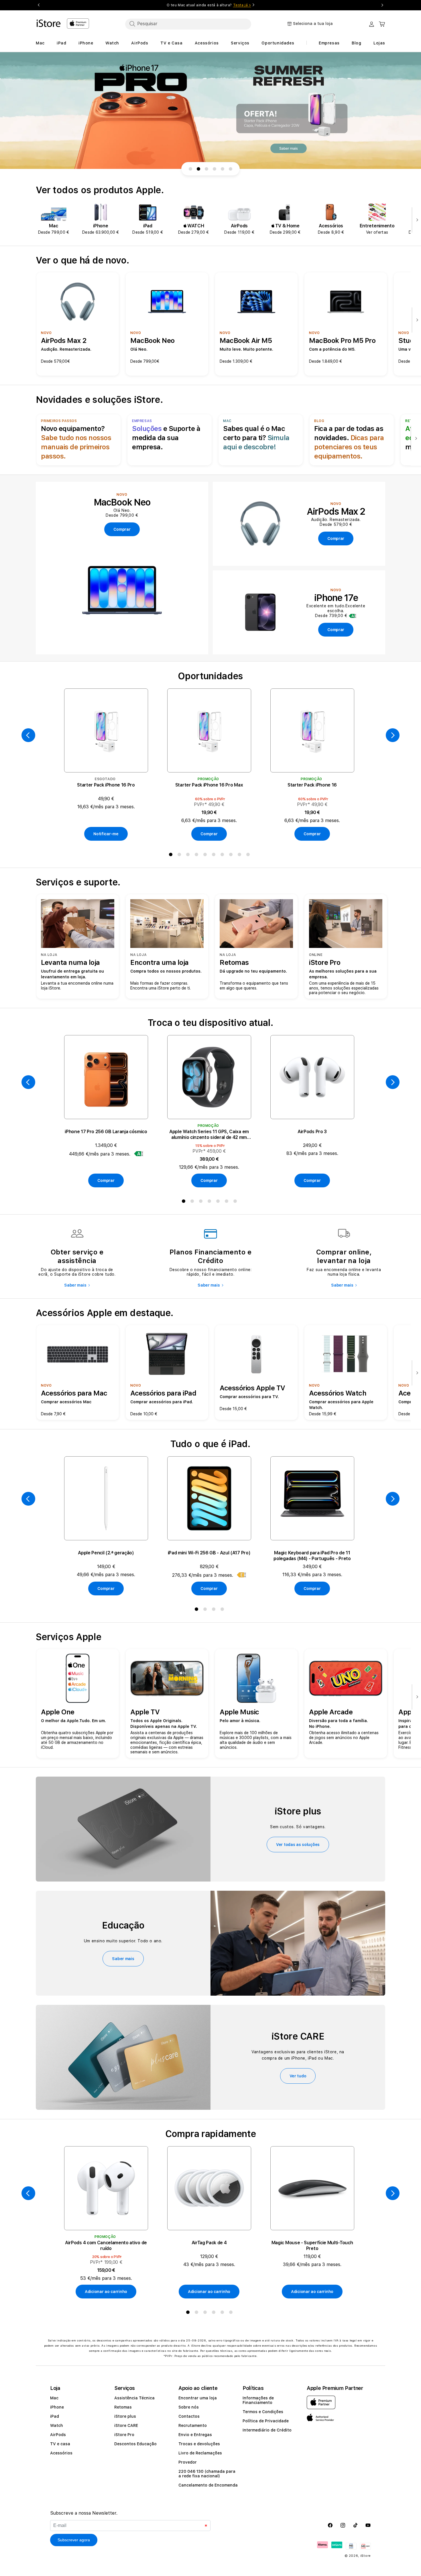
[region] (210, 111)
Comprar (209, 834)
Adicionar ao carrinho (106, 2292)
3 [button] (189, 856)
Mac (54, 2398)
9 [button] (241, 856)
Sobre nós (189, 2407)
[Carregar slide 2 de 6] (198, 169)
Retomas (123, 2407)
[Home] (49, 23)
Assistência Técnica (134, 2398)
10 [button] (249, 856)
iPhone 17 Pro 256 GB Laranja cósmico (106, 1132)
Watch (57, 2425)
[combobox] (188, 24)
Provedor (188, 2462)
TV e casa (60, 2444)
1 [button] (172, 856)
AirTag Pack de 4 (209, 2243)
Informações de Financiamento (258, 2400)
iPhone (57, 2407)
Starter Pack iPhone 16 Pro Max (209, 785)
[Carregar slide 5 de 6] (223, 169)
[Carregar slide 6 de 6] (231, 169)
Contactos (189, 2416)
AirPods (58, 2435)
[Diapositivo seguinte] (416, 220)
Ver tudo (298, 2076)
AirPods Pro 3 (312, 1132)
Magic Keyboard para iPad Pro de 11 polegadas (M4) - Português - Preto (312, 1556)
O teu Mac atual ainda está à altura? (209, 5)
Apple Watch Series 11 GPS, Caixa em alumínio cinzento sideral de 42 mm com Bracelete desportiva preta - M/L (209, 1135)
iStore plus (125, 2416)
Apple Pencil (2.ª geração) (106, 1553)
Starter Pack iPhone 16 (312, 785)
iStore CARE (126, 2425)
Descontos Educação (135, 2444)
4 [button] (198, 856)
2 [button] (180, 856)
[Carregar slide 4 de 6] (215, 169)
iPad (55, 2416)
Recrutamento (193, 2425)
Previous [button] (39, 5)
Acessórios (61, 2453)
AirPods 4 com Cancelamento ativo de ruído (106, 2246)
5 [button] (206, 856)
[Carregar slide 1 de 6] (190, 169)
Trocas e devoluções (199, 2444)
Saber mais (75, 1285)
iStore (366, 2556)
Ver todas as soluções (298, 1845)
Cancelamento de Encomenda (208, 2485)
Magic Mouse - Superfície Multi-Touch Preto (312, 2246)
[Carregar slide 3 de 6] (206, 169)
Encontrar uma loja (198, 2398)
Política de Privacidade (266, 2421)
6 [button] (215, 856)
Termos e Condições (263, 2412)
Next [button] (382, 5)
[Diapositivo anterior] (28, 735)
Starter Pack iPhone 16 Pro (106, 785)
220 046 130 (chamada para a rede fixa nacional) (207, 2474)
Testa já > (242, 5)
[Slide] (210, 111)
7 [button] (223, 856)
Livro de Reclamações (200, 2453)
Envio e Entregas (195, 2435)
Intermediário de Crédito (267, 2430)
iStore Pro (124, 2435)
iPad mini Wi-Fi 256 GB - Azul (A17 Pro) (209, 1553)
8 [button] (232, 856)
